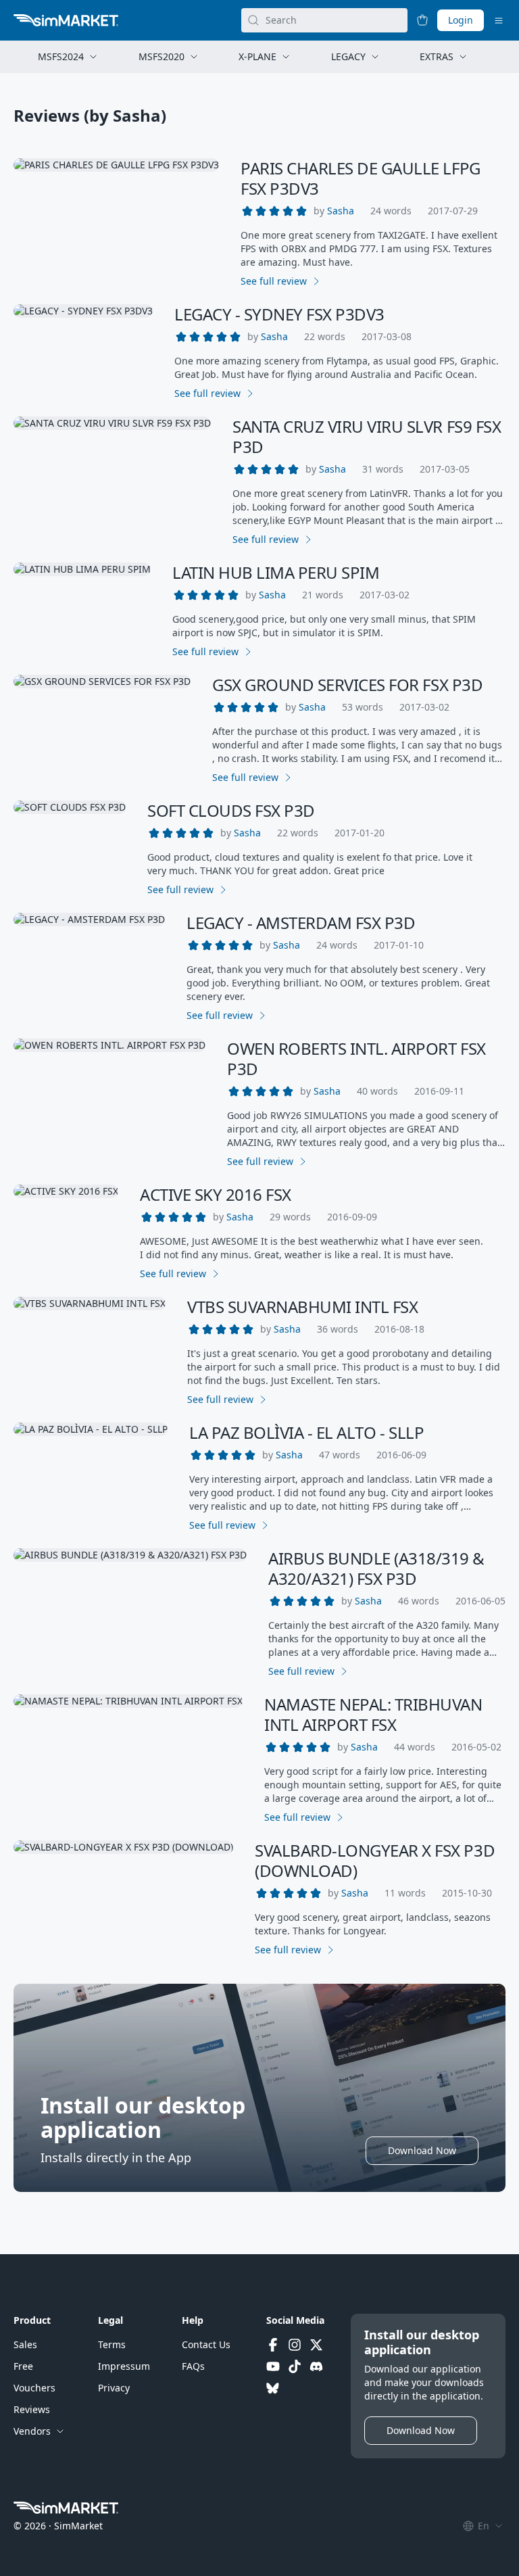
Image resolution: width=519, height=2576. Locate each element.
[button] (341, 211)
